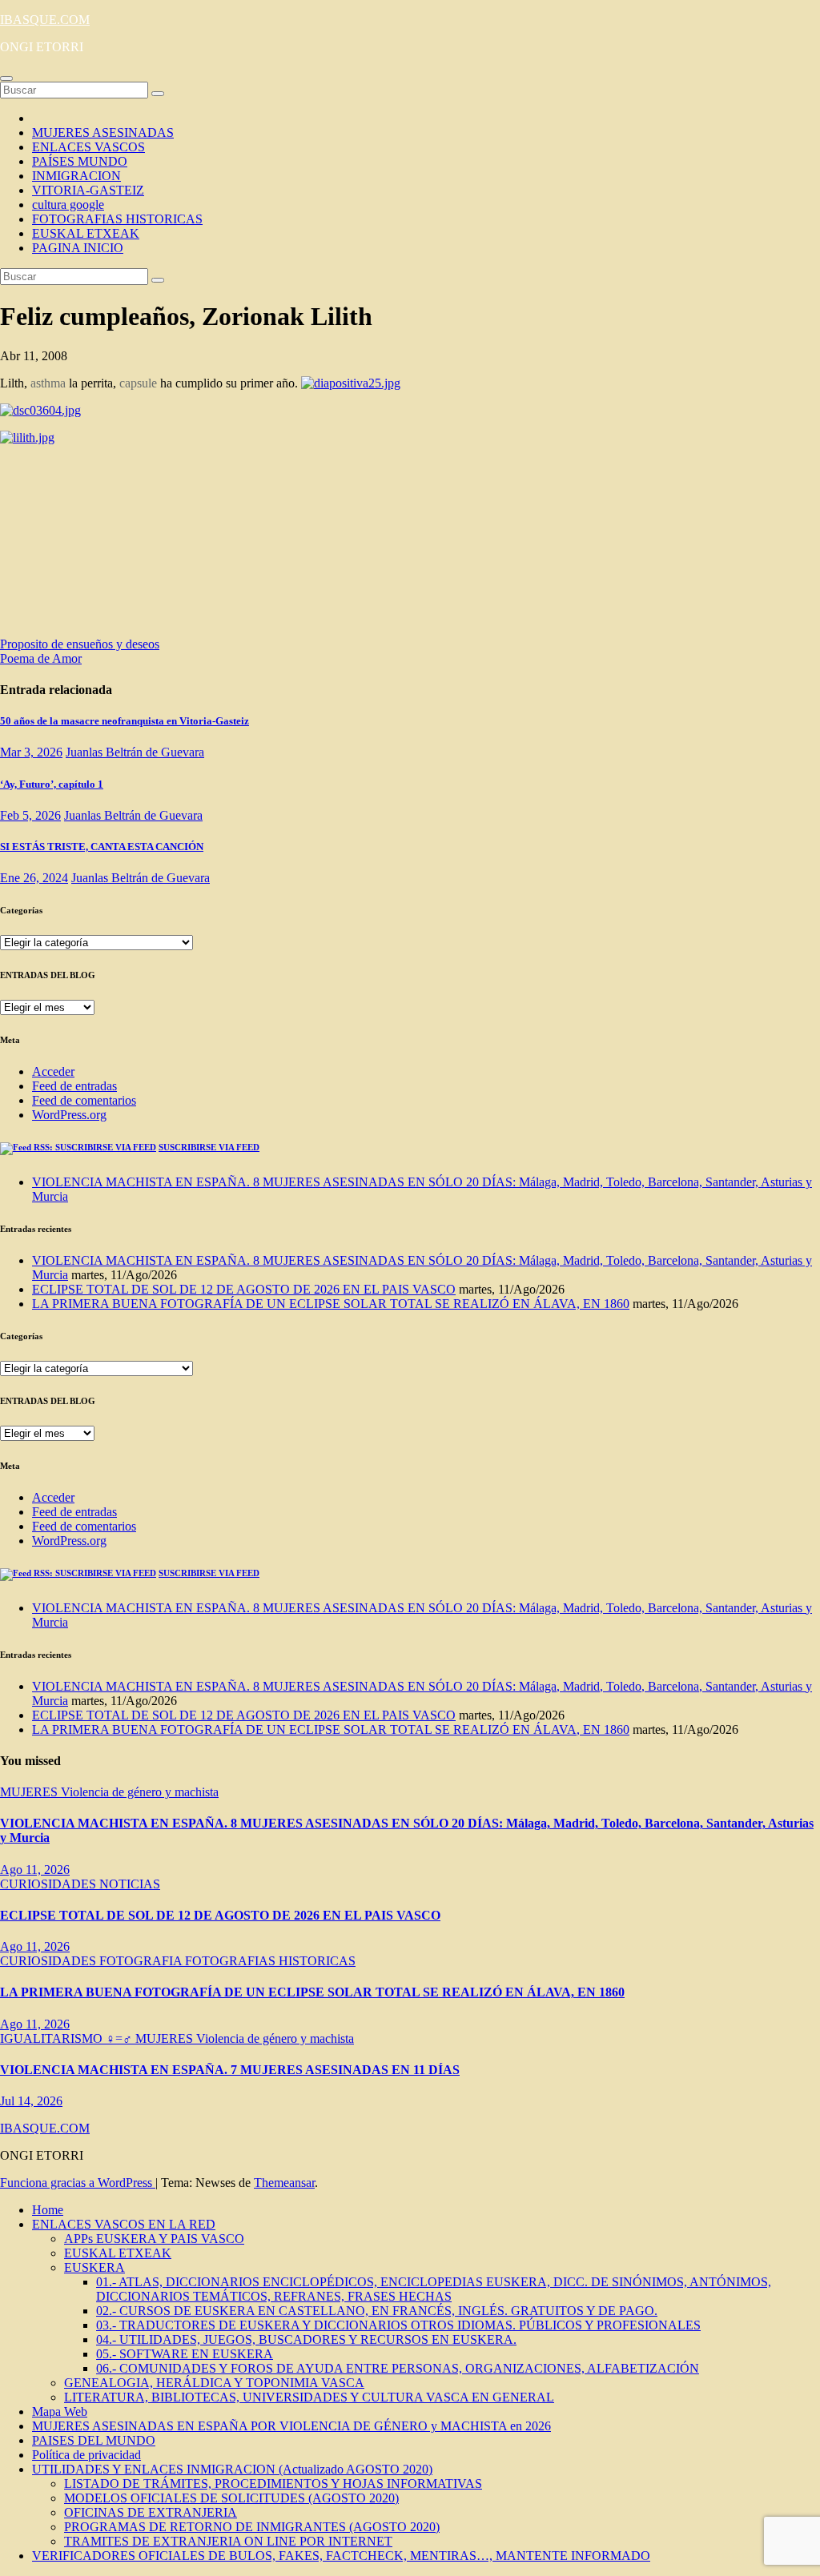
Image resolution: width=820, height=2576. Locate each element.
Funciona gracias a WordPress (78, 2183)
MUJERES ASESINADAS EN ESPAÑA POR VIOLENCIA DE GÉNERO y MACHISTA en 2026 (291, 2426)
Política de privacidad (86, 2455)
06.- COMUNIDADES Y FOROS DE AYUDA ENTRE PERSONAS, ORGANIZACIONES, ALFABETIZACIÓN (398, 2368)
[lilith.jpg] (27, 437)
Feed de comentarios (84, 1100)
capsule (138, 383)
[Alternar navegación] (6, 78)
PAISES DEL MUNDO (94, 2440)
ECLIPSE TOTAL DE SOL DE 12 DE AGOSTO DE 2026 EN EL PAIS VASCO (244, 1289)
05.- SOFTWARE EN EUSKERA (185, 2354)
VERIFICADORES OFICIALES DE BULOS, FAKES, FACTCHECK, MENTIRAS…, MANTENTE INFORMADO (341, 2556)
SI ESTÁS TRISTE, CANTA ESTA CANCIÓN (102, 847)
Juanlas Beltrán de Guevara (135, 752)
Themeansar (284, 2183)
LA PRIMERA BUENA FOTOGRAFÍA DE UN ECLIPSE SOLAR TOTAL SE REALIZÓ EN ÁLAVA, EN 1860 (331, 1304)
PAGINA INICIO (78, 248)
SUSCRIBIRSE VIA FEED (209, 1147)
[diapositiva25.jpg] (351, 383)
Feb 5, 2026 (30, 815)
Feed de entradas (74, 1086)
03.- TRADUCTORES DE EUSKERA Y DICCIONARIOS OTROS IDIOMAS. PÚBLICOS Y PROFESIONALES (398, 2325)
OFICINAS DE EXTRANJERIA (151, 2512)
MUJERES (30, 1792)
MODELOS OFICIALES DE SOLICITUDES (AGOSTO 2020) (231, 2498)
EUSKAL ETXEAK (86, 233)
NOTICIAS (130, 1884)
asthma (48, 383)
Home (48, 2210)
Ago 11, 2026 (35, 1870)
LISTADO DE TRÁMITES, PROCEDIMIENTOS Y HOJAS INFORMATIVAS (273, 2484)
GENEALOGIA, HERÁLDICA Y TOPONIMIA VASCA (214, 2383)
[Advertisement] (160, 546)
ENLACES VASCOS (88, 147)
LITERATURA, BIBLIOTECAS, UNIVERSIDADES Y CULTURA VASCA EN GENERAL (309, 2397)
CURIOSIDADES (50, 1884)
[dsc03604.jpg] (40, 410)
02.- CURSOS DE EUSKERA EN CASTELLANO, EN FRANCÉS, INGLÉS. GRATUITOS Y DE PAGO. (377, 2311)
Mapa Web (60, 2411)
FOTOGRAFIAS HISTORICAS (117, 219)
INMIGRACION (76, 176)
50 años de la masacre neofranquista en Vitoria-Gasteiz (125, 721)
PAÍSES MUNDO (80, 161)
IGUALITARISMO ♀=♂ (68, 2038)
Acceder (53, 1071)
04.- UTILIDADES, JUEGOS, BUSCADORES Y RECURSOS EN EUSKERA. (306, 2339)
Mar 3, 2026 (31, 752)
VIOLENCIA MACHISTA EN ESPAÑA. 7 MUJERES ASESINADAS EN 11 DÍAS (230, 2070)
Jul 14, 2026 (31, 2101)
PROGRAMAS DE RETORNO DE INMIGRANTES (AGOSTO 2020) (252, 2527)
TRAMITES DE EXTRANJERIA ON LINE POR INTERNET (228, 2541)
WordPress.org (69, 1115)
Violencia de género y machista (140, 1792)
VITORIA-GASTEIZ (88, 190)
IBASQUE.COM (45, 20)
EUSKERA (94, 2267)
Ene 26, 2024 (34, 878)
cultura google (68, 205)
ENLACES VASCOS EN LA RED (124, 2224)
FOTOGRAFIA (142, 1961)
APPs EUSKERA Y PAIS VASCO (154, 2239)
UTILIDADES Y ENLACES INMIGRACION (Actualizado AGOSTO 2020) (232, 2469)
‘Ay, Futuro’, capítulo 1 (52, 784)
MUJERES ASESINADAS (103, 132)
